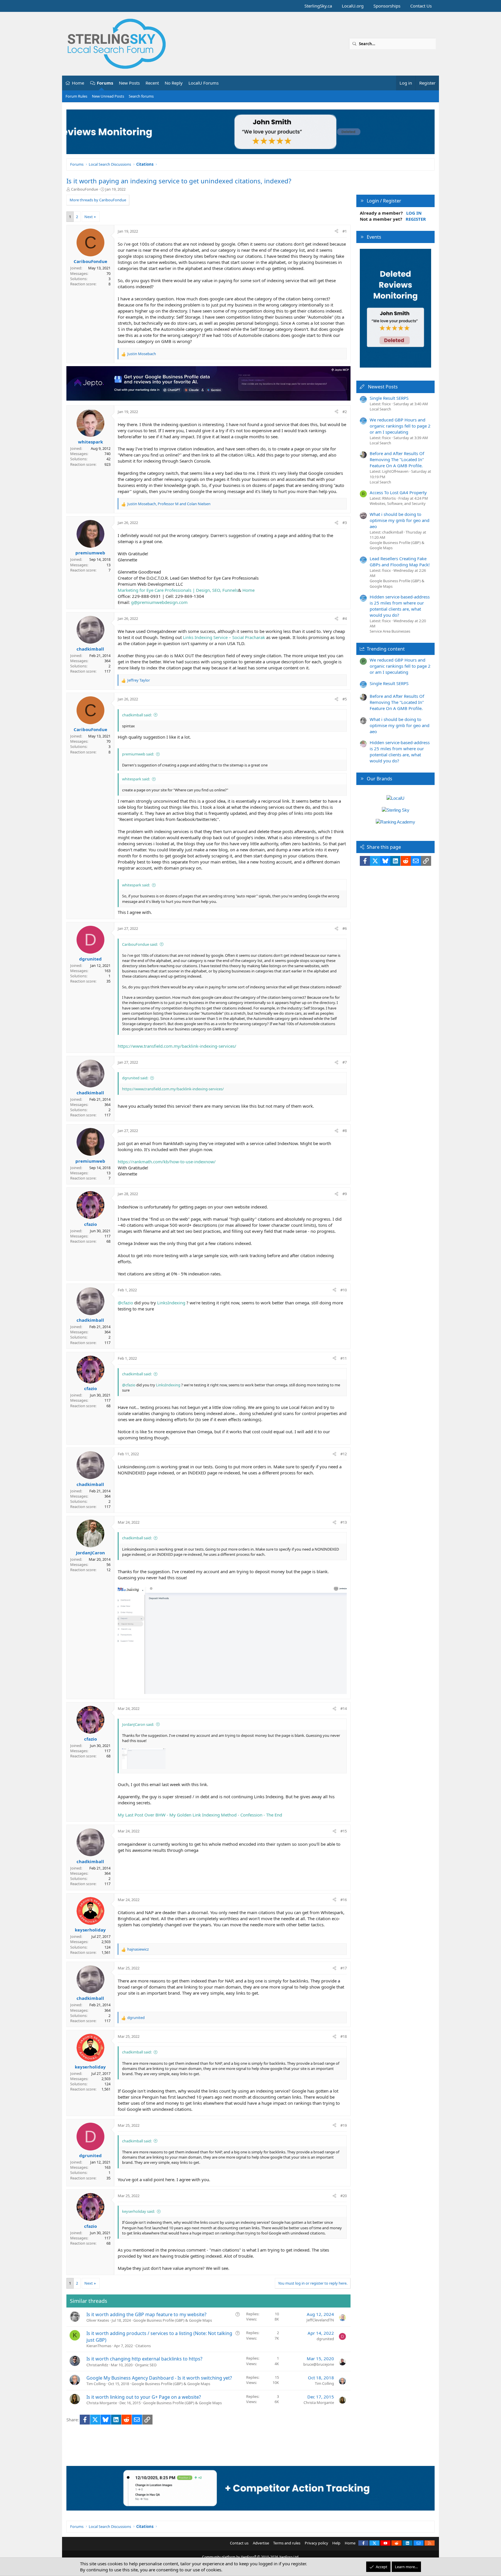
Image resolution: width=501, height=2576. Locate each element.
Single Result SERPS (389, 398)
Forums (105, 83)
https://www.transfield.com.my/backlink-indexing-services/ (177, 1046)
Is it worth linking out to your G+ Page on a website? (144, 2397)
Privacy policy (316, 2543)
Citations (143, 2346)
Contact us (239, 2543)
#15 (344, 1831)
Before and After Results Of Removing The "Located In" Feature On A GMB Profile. (397, 459)
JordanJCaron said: (138, 1724)
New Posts (129, 83)
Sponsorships (387, 6)
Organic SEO (146, 2365)
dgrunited (325, 2339)
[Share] (336, 231)
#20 (344, 2196)
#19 (344, 2125)
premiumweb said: (138, 754)
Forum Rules (76, 96)
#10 (344, 1290)
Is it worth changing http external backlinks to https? (144, 2359)
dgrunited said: (135, 1078)
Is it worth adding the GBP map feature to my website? (146, 2314)
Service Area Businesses (390, 631)
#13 (344, 1522)
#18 (344, 2036)
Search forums (141, 96)
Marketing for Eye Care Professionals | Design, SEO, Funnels (178, 590)
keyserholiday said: (138, 2211)
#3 (345, 523)
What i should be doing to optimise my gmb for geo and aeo (400, 520)
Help (336, 2543)
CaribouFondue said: (140, 944)
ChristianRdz (97, 2365)
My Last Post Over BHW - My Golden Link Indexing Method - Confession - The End (200, 1815)
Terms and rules (287, 2543)
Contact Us (421, 6)
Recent (152, 83)
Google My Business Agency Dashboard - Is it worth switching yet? (159, 2378)
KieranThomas (99, 2346)
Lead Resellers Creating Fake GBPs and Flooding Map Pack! (400, 562)
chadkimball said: (137, 715)
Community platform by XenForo (251, 2557)
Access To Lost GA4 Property (398, 492)
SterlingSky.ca (318, 6)
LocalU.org (353, 6)
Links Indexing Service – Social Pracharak (224, 637)
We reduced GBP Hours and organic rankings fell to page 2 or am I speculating (400, 426)
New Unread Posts (108, 96)
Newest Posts (383, 387)
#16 (344, 1900)
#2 (345, 412)
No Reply (174, 83)
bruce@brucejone (319, 2364)
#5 (345, 699)
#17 (344, 1968)
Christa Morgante (102, 2403)
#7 (345, 1062)
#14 (344, 1708)
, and (169, 504)
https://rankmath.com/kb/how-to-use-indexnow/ (167, 1162)
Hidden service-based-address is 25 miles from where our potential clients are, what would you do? (400, 606)
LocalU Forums (204, 83)
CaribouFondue (85, 189)
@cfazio (125, 1303)
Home (78, 83)
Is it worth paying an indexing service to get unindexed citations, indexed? (179, 181)
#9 (345, 1194)
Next (89, 217)
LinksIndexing (171, 1303)
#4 (345, 618)
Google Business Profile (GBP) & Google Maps (173, 2320)
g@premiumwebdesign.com (159, 602)
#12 (344, 1454)
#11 (344, 1358)
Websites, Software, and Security (398, 503)
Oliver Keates (98, 2320)
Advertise (261, 2543)
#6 (345, 928)
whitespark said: (136, 779)
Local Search (380, 409)
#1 (345, 231)
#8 (345, 1131)
